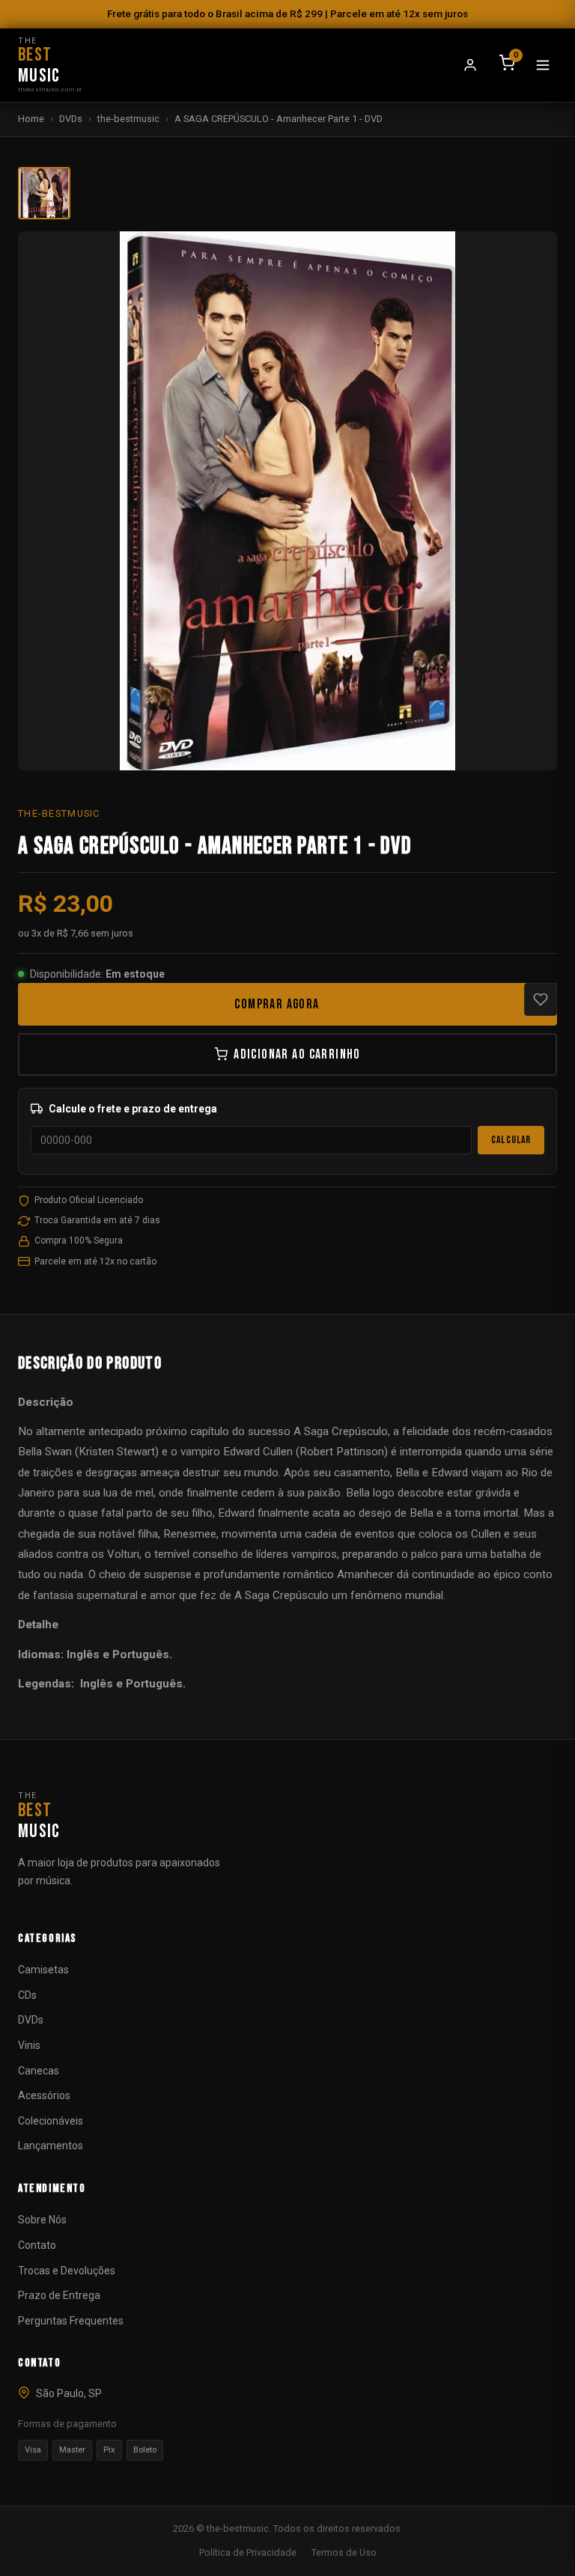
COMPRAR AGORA (277, 1004)
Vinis (29, 2045)
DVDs (71, 119)
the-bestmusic (128, 119)
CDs (27, 1995)
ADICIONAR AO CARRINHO (297, 1054)
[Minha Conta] (470, 65)
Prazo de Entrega (59, 2295)
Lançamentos (51, 2146)
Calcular (511, 1140)
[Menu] (543, 65)
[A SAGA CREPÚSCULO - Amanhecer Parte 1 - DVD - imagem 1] (44, 193)
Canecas (39, 2071)
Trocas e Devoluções (67, 2271)
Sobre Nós (42, 2220)
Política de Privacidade (248, 2552)
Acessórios (44, 2095)
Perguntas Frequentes (71, 2321)
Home (31, 119)
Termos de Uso (344, 2552)
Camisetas (43, 1970)
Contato (37, 2245)
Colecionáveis (51, 2121)
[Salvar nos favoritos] (541, 999)
